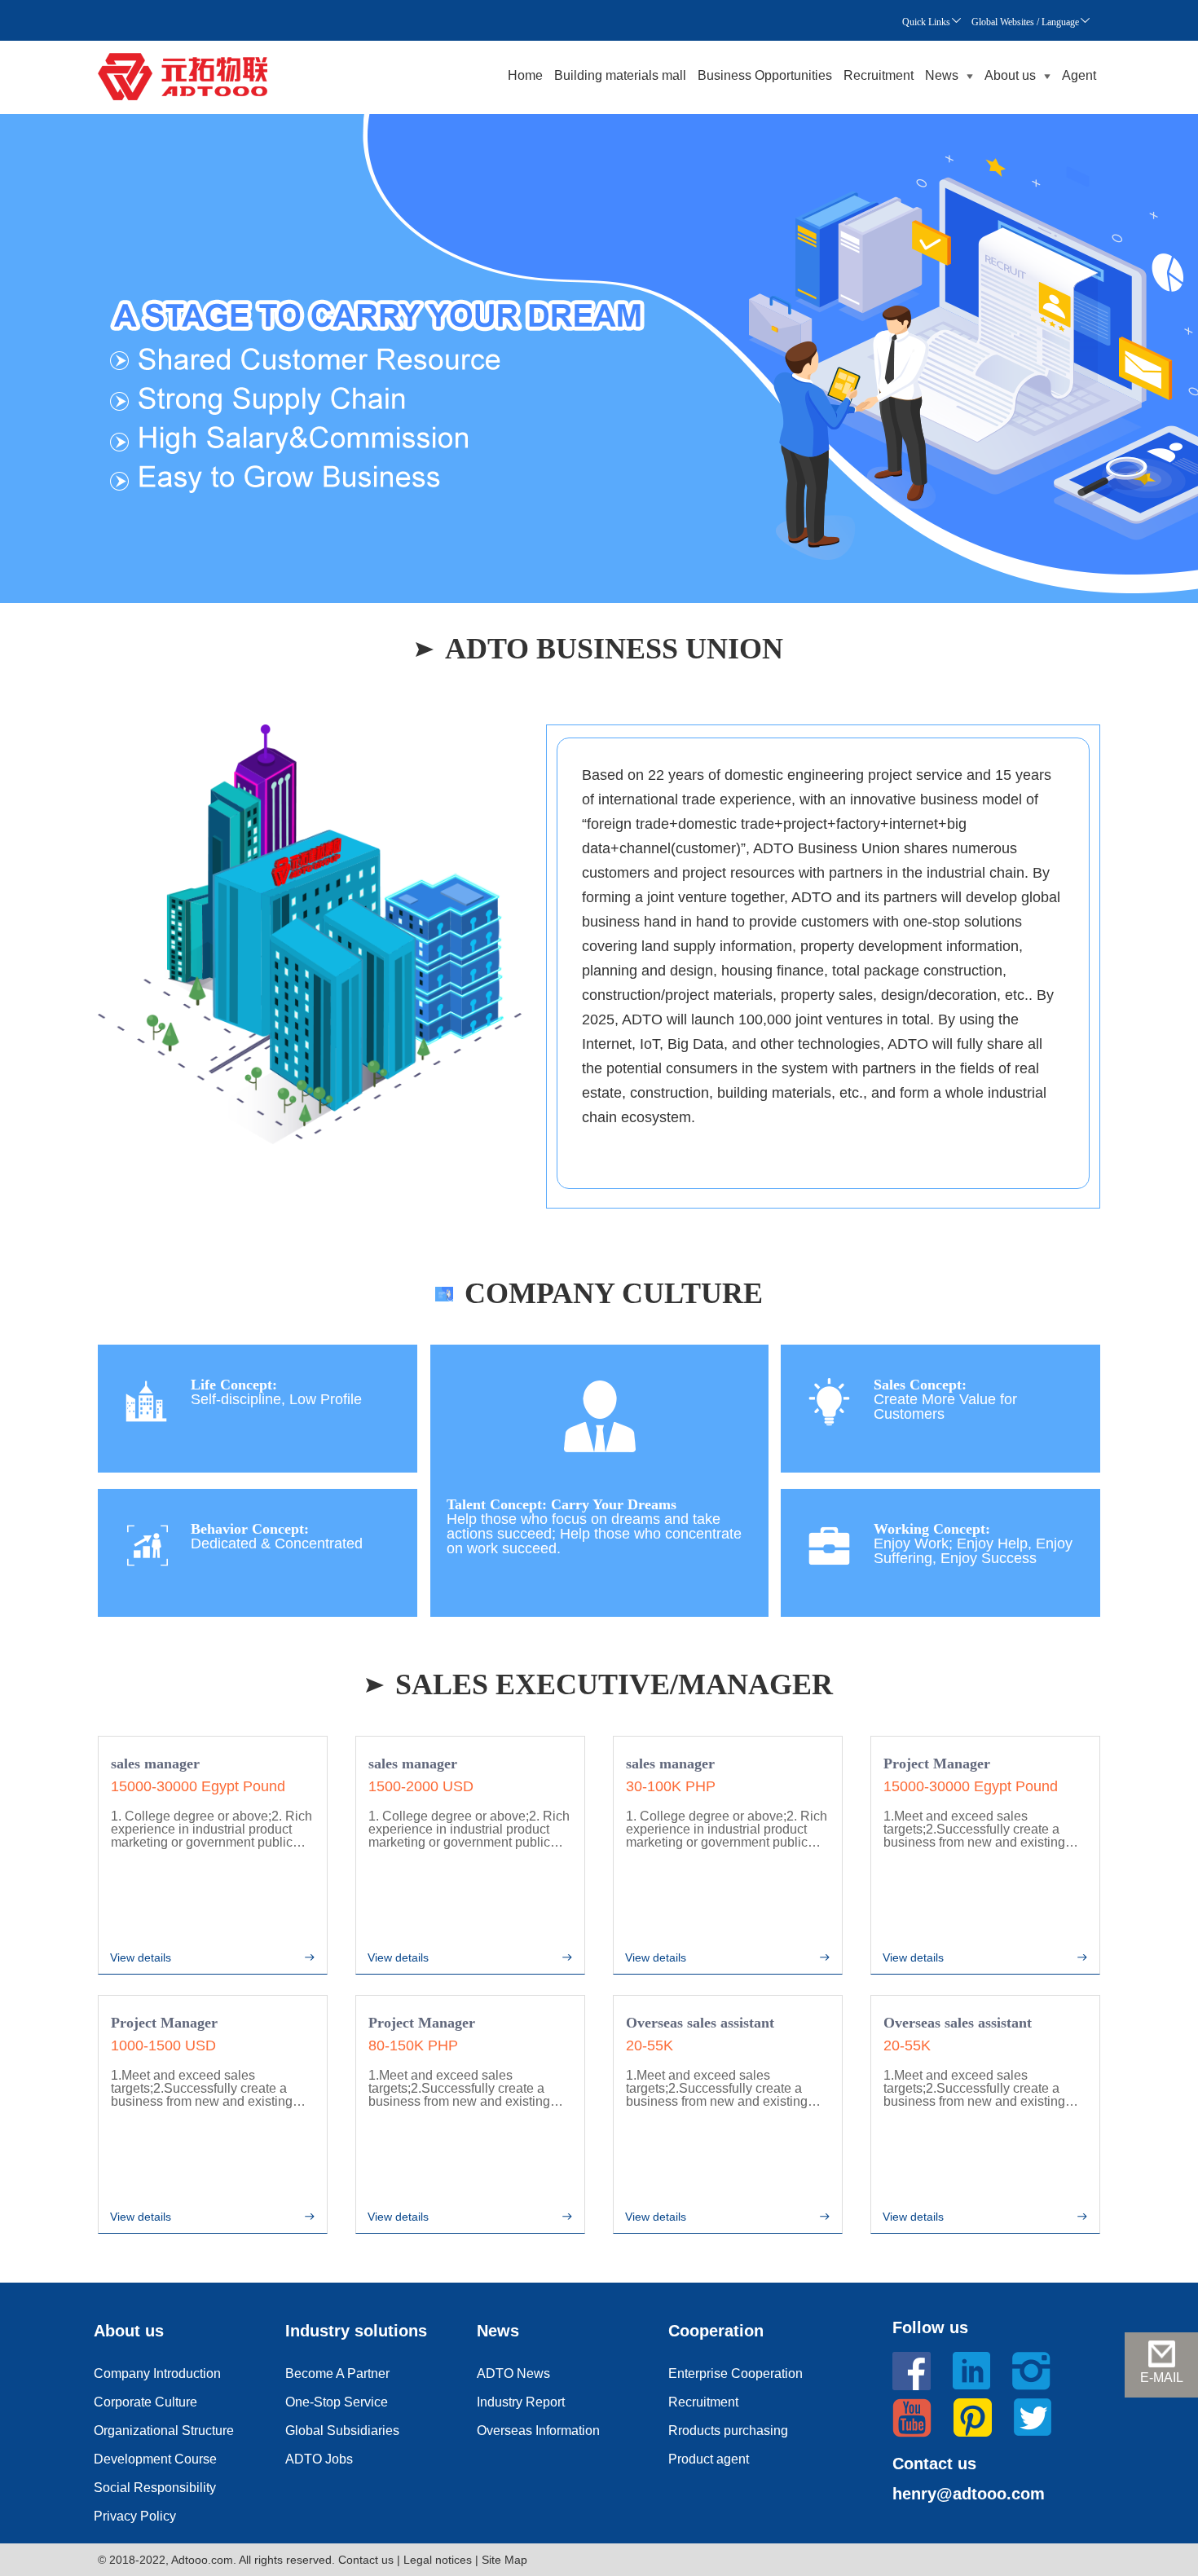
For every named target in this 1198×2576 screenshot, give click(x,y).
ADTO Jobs (319, 2459)
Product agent (709, 2459)
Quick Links (926, 22)
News (942, 75)
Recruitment (879, 75)
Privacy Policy (135, 2516)
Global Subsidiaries (342, 2431)
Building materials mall (620, 75)
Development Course (155, 2459)
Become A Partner (337, 2373)
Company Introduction (157, 2373)
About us (1010, 75)
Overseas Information (538, 2431)
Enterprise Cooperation (736, 2373)
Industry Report (521, 2402)
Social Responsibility (155, 2488)
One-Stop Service (337, 2402)
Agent (1079, 75)
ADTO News (513, 2373)
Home (525, 75)
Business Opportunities (765, 75)
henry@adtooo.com (969, 2494)
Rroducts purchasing (728, 2431)
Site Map (504, 2560)
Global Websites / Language (1025, 22)
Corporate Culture (145, 2402)
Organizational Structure (164, 2431)
